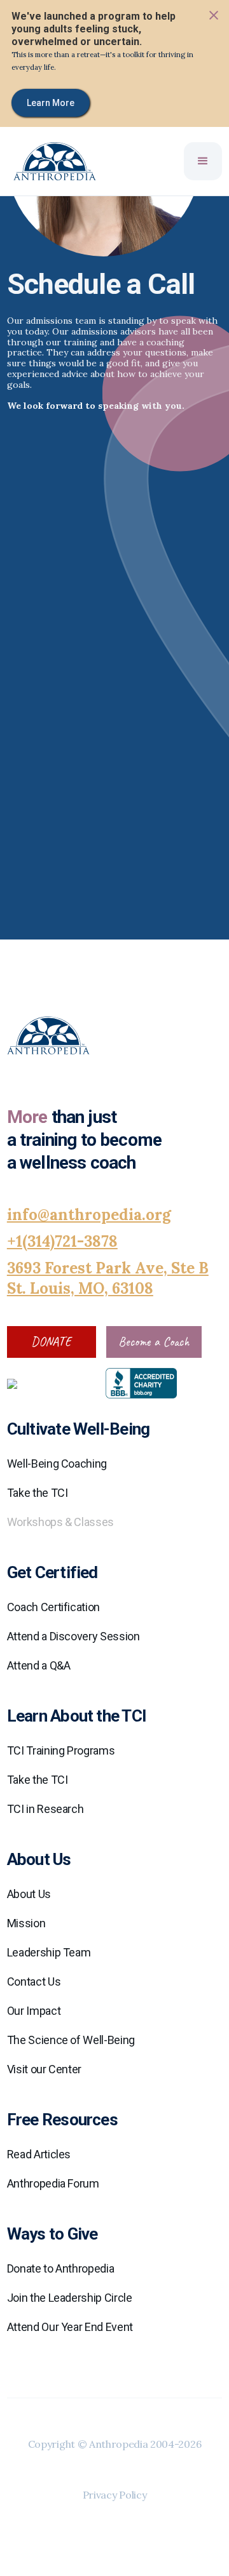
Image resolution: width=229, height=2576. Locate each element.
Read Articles (39, 2154)
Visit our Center (44, 2069)
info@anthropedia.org (89, 1215)
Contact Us (34, 1982)
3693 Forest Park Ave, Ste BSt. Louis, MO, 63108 (108, 1278)
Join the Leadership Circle (70, 2298)
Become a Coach (154, 1342)
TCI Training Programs (61, 1750)
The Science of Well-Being (71, 2040)
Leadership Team (49, 1952)
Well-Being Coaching (57, 1464)
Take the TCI (38, 1493)
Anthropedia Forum (53, 2183)
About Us (29, 1894)
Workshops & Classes (60, 1522)
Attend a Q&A (39, 1665)
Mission (26, 1923)
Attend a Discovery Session (73, 1636)
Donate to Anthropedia (60, 2268)
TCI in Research (45, 1809)
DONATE (51, 1342)
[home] (48, 161)
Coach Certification (53, 1607)
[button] (203, 161)
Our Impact (34, 2011)
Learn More (51, 103)
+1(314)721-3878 (62, 1241)
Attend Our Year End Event (70, 2327)
